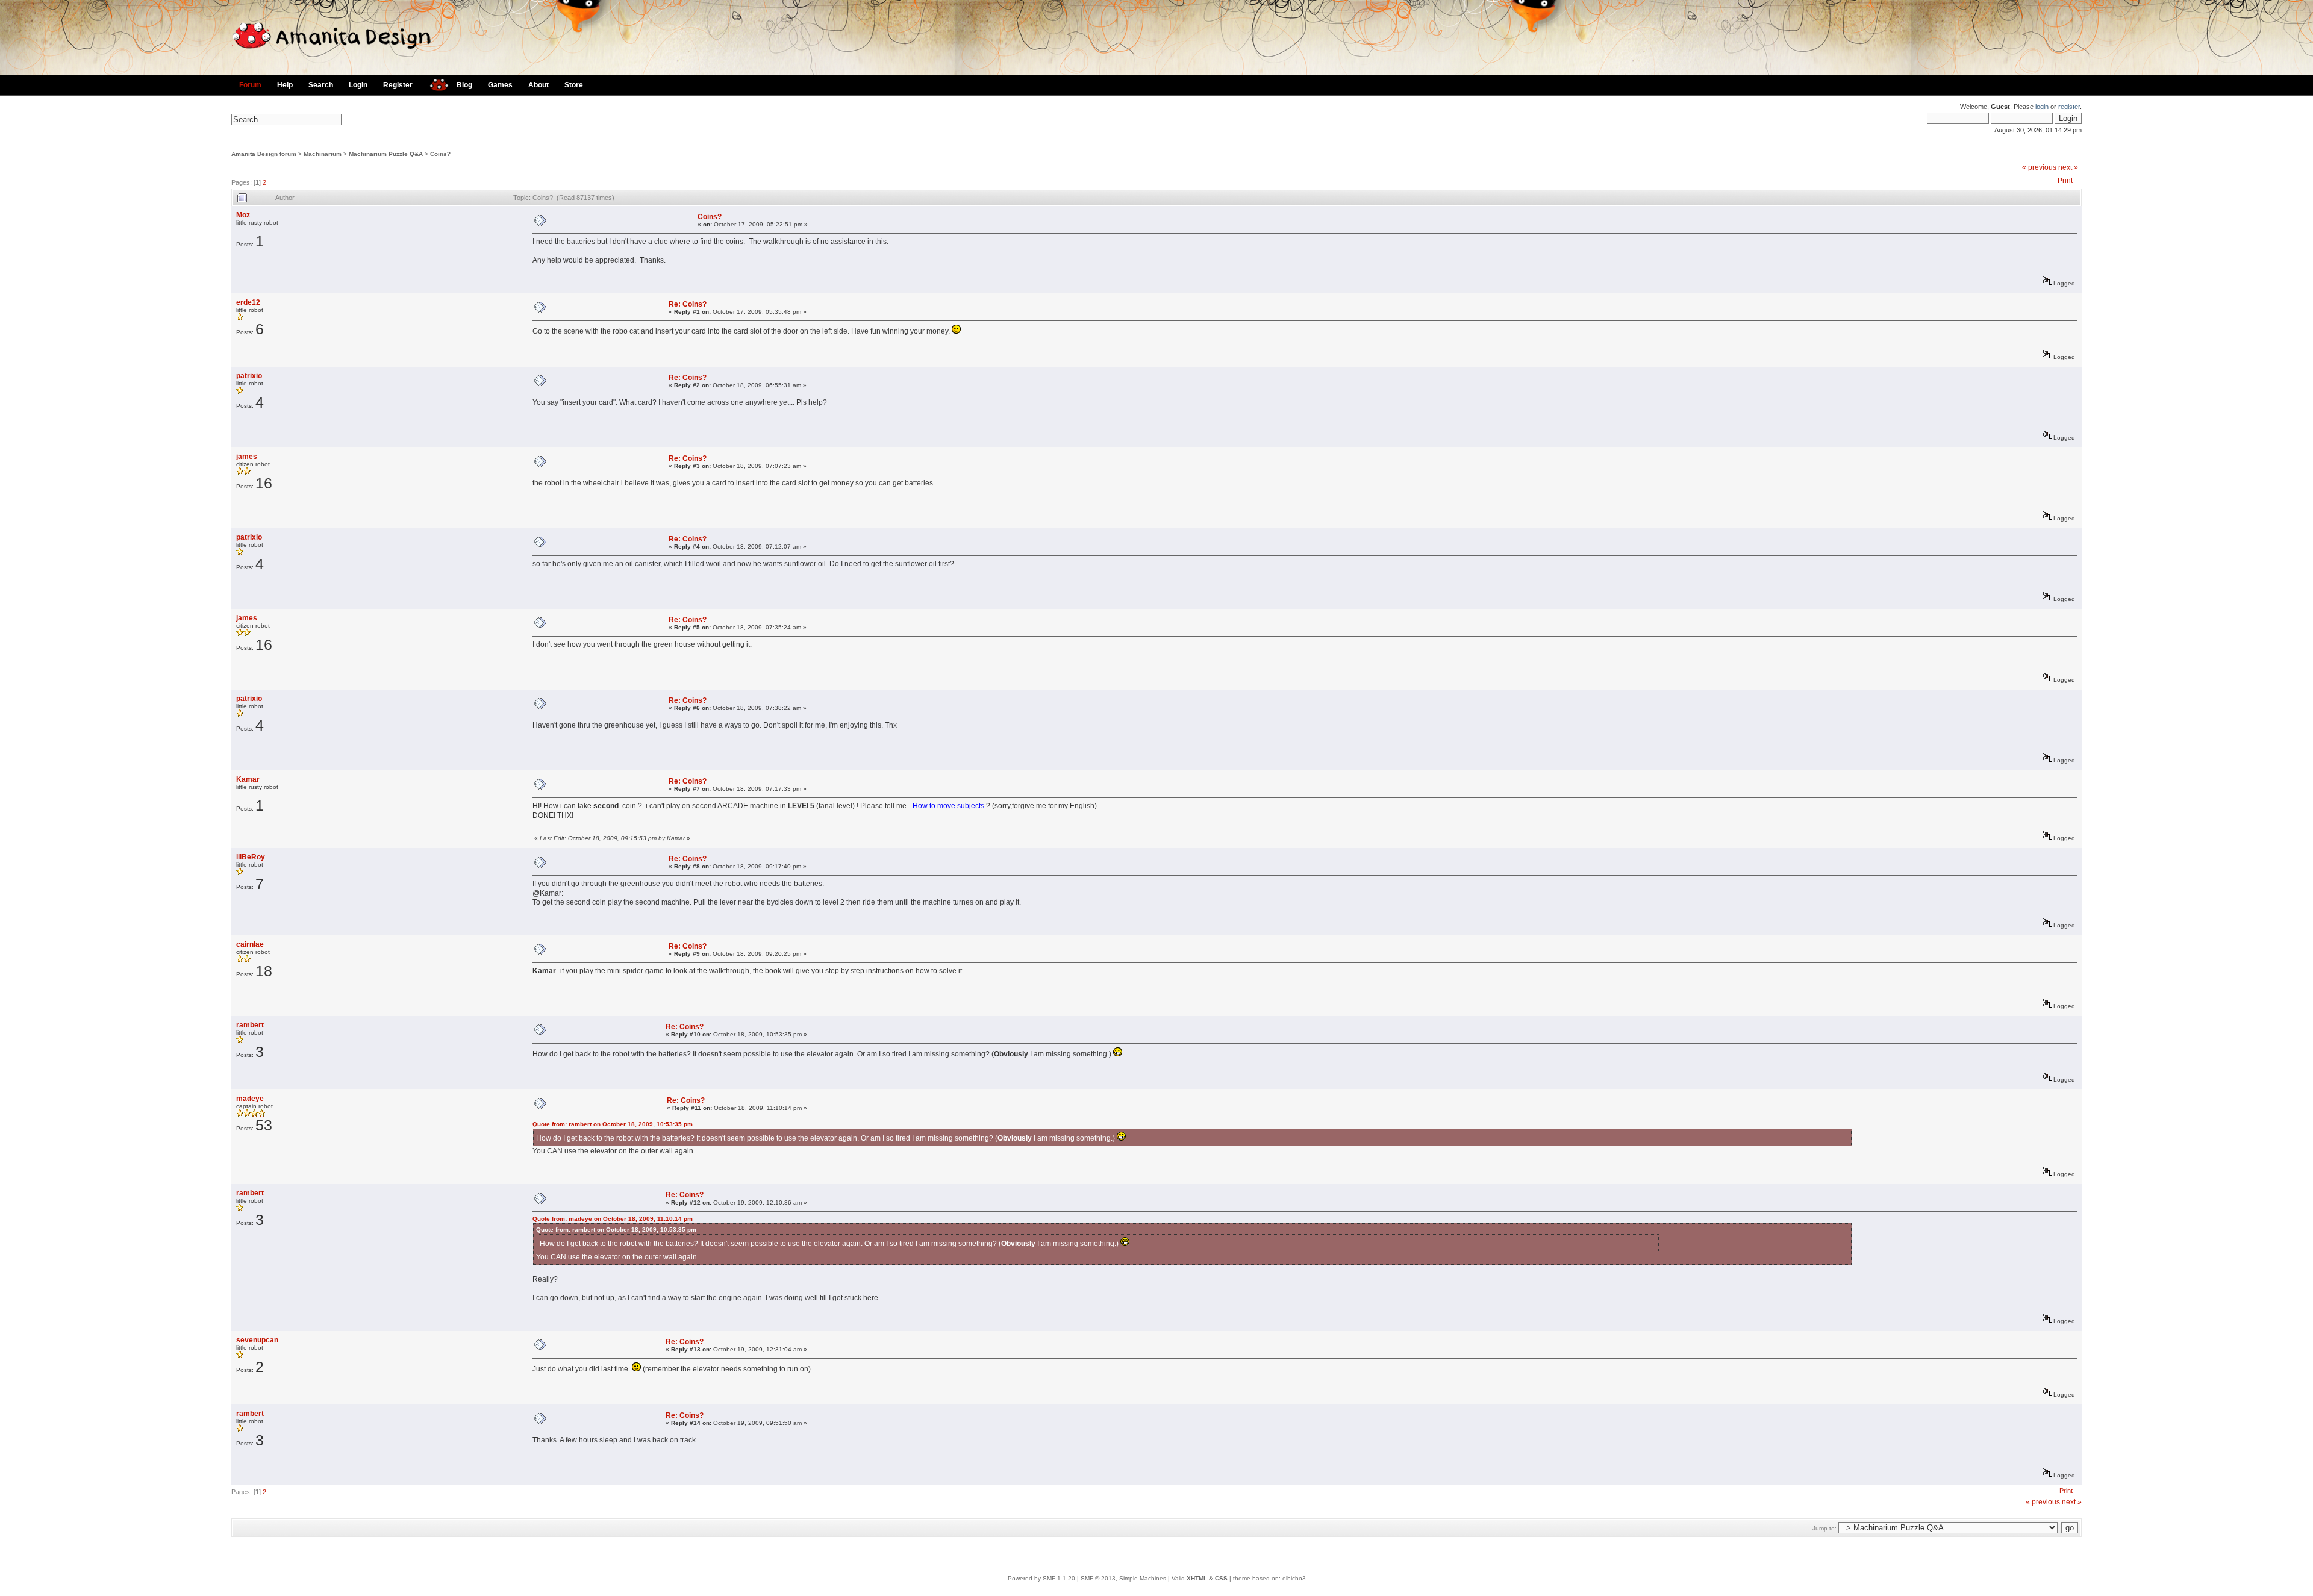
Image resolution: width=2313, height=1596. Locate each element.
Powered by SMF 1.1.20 (1041, 1578)
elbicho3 (1294, 1578)
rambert (250, 1025)
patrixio (249, 376)
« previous (2039, 167)
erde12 (248, 302)
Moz (243, 215)
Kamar (248, 779)
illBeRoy (251, 857)
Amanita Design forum (264, 154)
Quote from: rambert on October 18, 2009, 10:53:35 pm (613, 1124)
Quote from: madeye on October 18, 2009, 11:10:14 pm (613, 1219)
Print (2065, 181)
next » (2068, 167)
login (2042, 107)
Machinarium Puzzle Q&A (386, 154)
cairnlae (250, 944)
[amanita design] (435, 83)
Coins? (440, 154)
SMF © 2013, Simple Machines (1123, 1578)
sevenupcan (257, 1340)
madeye (250, 1099)
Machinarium (323, 154)
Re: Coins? (688, 304)
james (247, 457)
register (2069, 107)
